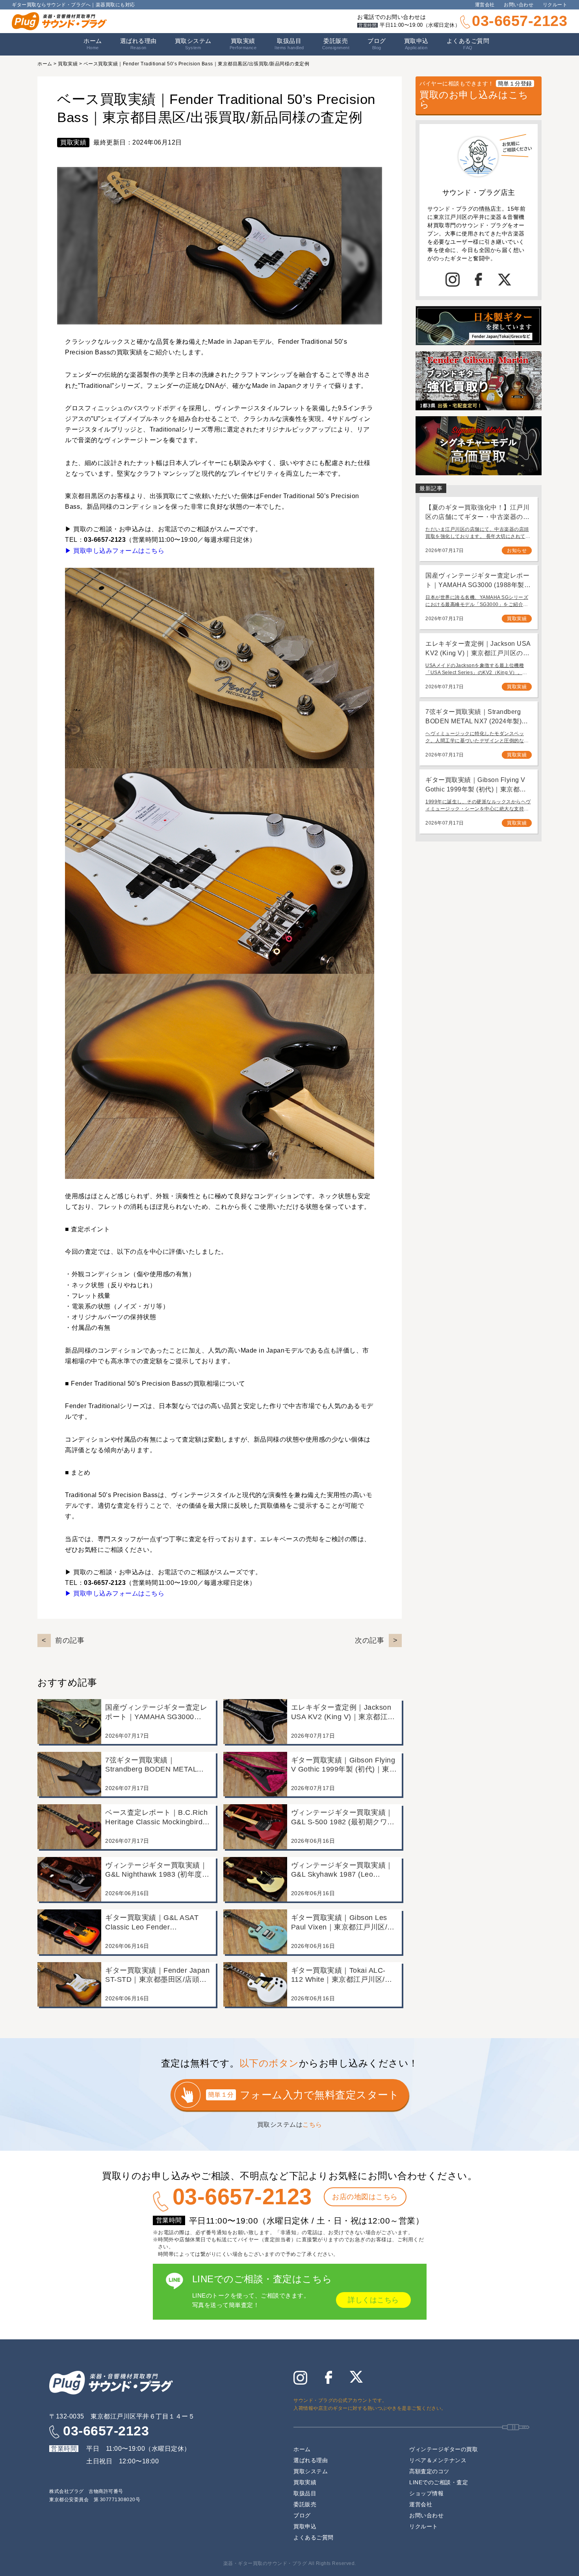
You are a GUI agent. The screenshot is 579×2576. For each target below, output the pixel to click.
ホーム (93, 44)
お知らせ (517, 550)
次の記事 (369, 1640)
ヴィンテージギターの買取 (444, 2449)
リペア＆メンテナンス (438, 2460)
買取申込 (416, 44)
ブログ (377, 44)
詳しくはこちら (373, 2300)
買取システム (193, 44)
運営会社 (485, 5)
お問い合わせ (519, 5)
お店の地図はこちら (365, 2197)
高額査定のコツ (429, 2471)
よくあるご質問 (468, 44)
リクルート (555, 5)
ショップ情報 (426, 2493)
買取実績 (243, 44)
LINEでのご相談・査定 (439, 2482)
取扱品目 (305, 2493)
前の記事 (70, 1640)
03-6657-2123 (520, 21)
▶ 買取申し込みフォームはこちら (115, 551)
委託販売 (336, 44)
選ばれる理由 (138, 44)
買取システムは (290, 2125)
